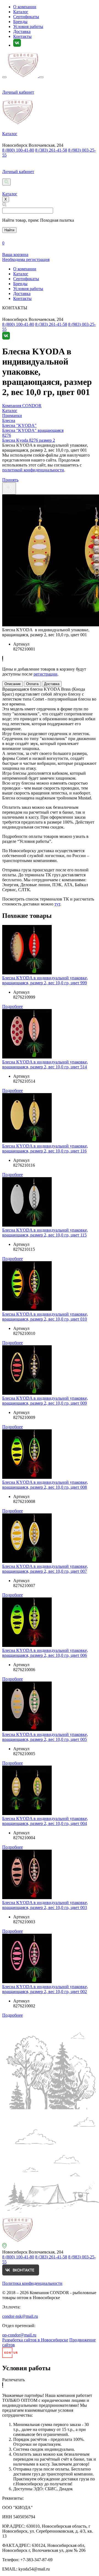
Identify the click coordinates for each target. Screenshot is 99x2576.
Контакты (22, 36)
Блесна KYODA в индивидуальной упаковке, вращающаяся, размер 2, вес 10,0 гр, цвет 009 (45, 1401)
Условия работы (28, 27)
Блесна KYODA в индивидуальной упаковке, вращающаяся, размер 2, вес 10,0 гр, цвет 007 (45, 1569)
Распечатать (13, 2380)
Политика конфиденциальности (32, 2283)
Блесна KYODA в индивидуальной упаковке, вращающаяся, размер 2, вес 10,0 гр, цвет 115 (45, 1233)
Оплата (32, 684)
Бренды (20, 22)
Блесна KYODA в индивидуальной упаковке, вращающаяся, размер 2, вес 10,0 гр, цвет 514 (45, 1064)
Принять (10, 480)
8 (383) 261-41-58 (51, 150)
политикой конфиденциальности (33, 470)
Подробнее (13, 1006)
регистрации (46, 674)
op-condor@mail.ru (19, 2335)
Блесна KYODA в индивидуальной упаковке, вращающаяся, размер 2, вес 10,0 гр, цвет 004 (45, 1821)
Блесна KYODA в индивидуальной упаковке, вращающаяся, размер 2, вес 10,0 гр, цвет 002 (45, 1989)
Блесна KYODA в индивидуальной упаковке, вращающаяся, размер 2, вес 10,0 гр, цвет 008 (45, 1485)
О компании (25, 7)
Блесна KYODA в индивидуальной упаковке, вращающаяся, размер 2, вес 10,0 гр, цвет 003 (45, 1905)
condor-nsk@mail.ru (20, 2316)
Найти (9, 230)
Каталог (21, 12)
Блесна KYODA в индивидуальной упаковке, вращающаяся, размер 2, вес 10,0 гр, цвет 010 (45, 1317)
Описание (13, 684)
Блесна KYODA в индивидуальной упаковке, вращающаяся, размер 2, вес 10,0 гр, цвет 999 (45, 980)
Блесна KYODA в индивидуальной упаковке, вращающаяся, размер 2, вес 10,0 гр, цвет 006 (45, 1653)
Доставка (22, 31)
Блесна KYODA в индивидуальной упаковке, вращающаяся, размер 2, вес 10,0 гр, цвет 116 (45, 1148)
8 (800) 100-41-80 (18, 150)
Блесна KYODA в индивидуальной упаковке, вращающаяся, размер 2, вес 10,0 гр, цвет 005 (45, 1737)
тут (57, 904)
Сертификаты (26, 17)
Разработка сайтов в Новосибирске (35, 2340)
